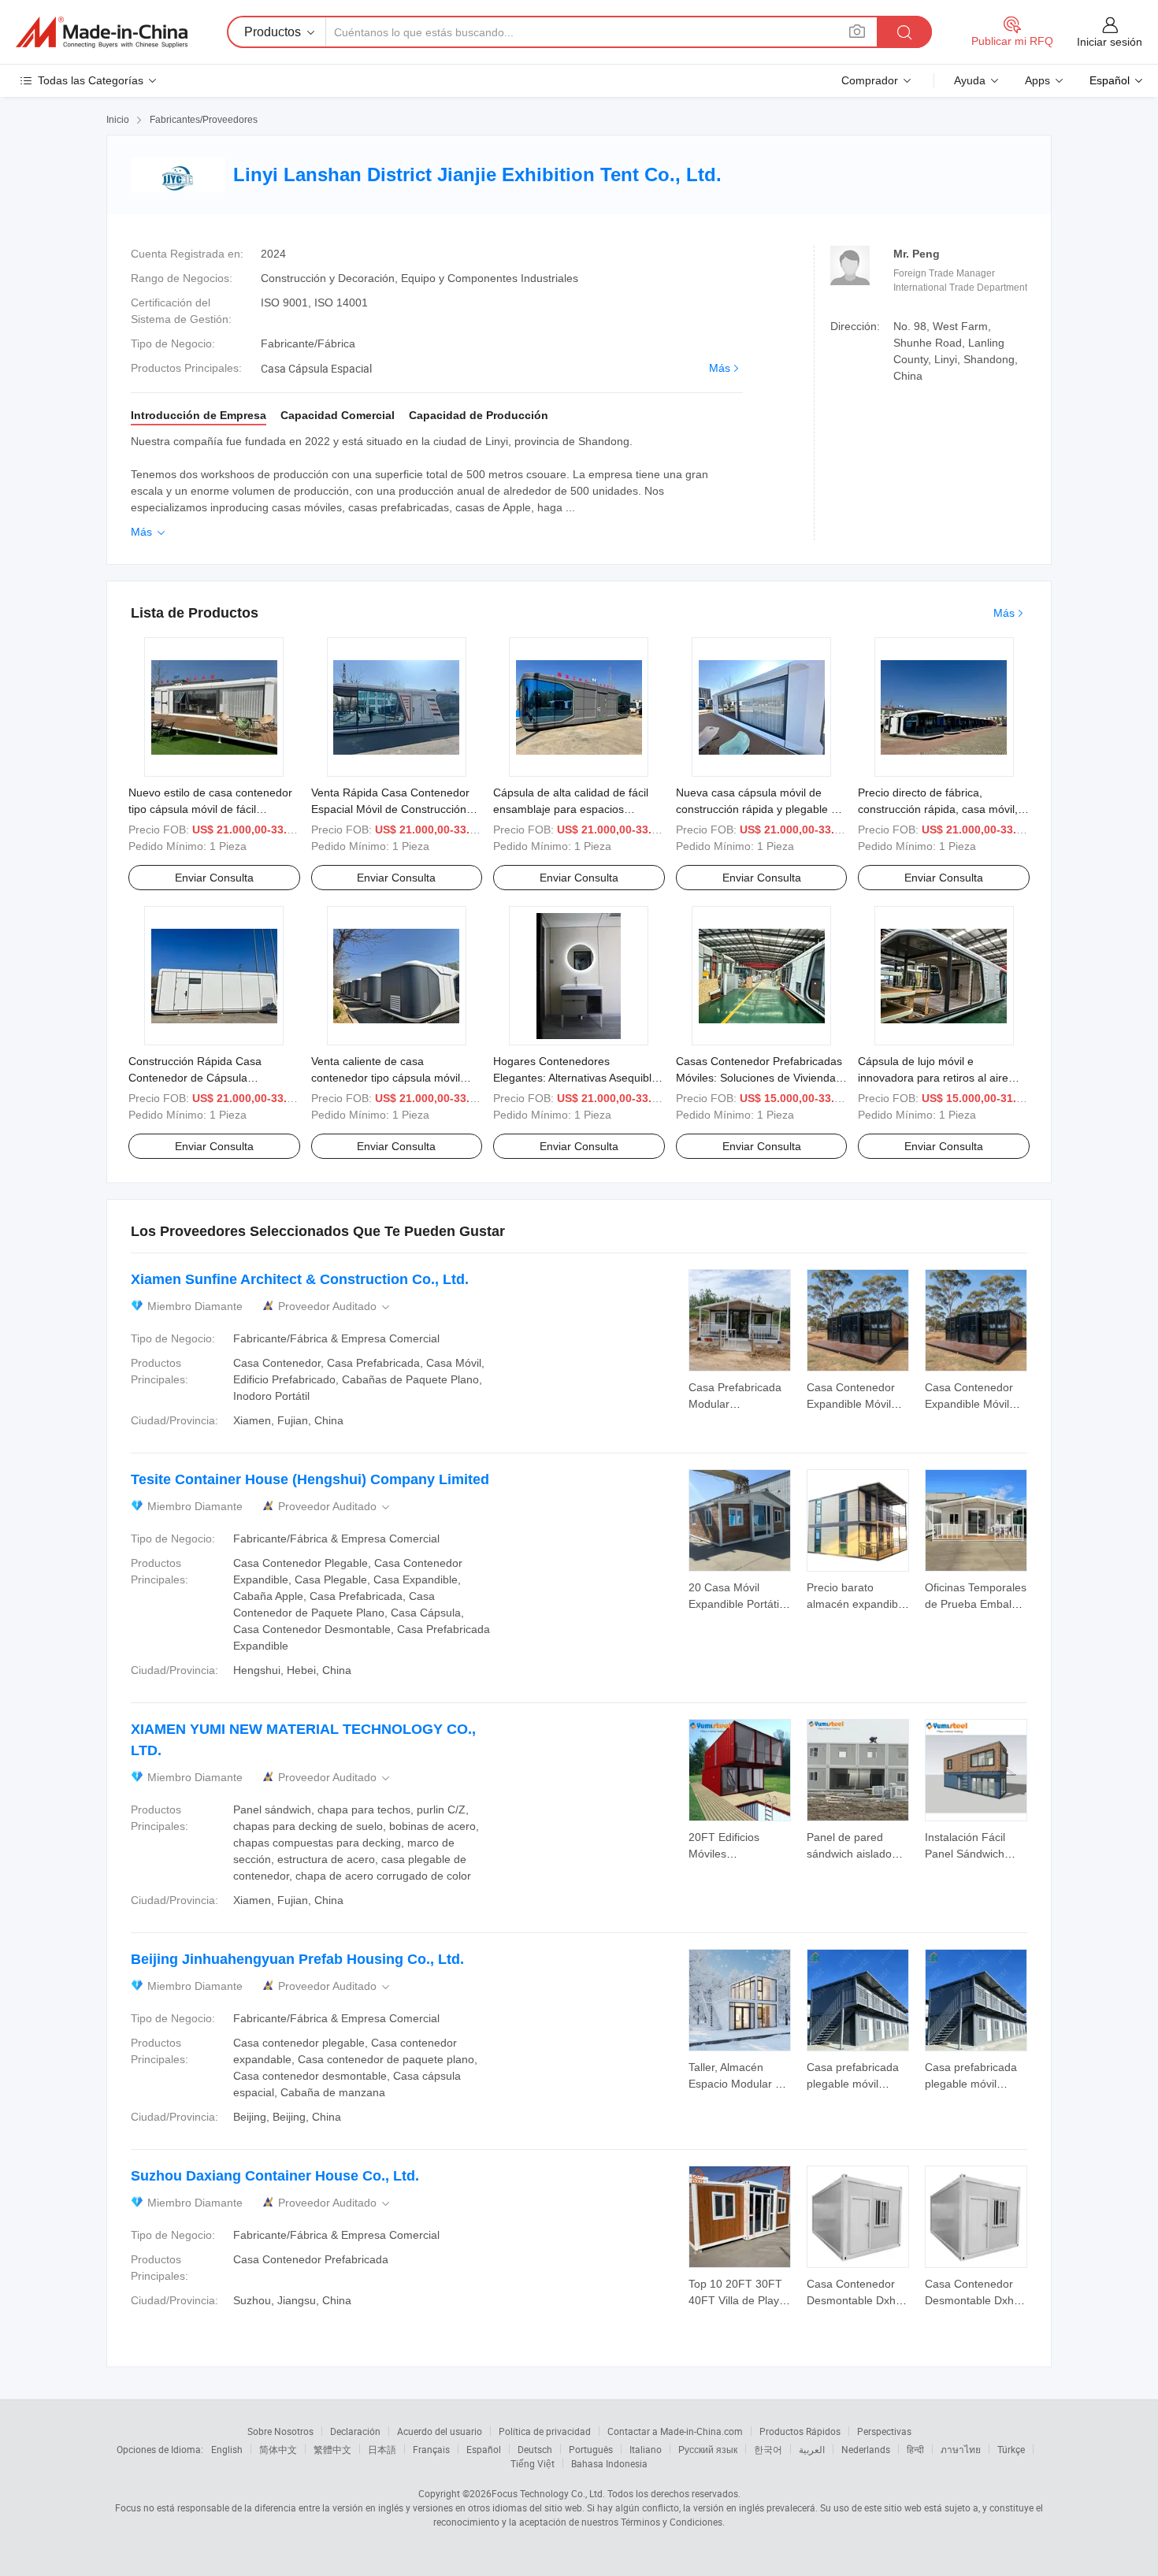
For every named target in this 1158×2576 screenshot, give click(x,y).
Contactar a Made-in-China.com (675, 2431)
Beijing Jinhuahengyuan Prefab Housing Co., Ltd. (297, 1959)
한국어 (768, 2449)
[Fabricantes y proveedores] (102, 32)
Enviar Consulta (214, 878)
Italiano (646, 2449)
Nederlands (866, 2449)
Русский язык (708, 2449)
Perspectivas (884, 2431)
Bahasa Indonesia (609, 2463)
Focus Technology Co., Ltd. (548, 2493)
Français (431, 2449)
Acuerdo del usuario (440, 2431)
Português (591, 2449)
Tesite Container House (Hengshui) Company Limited (310, 1479)
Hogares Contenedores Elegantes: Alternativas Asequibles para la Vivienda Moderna (578, 1078)
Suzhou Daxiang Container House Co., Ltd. (275, 2176)
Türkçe (1011, 2449)
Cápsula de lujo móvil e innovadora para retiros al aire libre (933, 1078)
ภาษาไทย (961, 2449)
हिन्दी (915, 2449)
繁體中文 (332, 2449)
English (227, 2449)
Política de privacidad (545, 2431)
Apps (1037, 80)
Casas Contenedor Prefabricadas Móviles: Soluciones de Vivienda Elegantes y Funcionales (759, 1078)
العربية (812, 2449)
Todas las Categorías (91, 80)
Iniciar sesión (1110, 42)
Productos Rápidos (800, 2431)
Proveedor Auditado (335, 1307)
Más (720, 368)
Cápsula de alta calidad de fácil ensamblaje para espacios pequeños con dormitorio (571, 809)
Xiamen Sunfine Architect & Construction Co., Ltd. (300, 1279)
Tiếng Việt (533, 2463)
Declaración (355, 2431)
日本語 (382, 2449)
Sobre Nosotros (280, 2431)
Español (484, 2449)
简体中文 (278, 2449)
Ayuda (970, 80)
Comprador (870, 80)
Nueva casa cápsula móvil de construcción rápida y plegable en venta (760, 809)
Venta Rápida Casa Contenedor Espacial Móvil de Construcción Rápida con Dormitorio (390, 809)
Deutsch (535, 2449)
